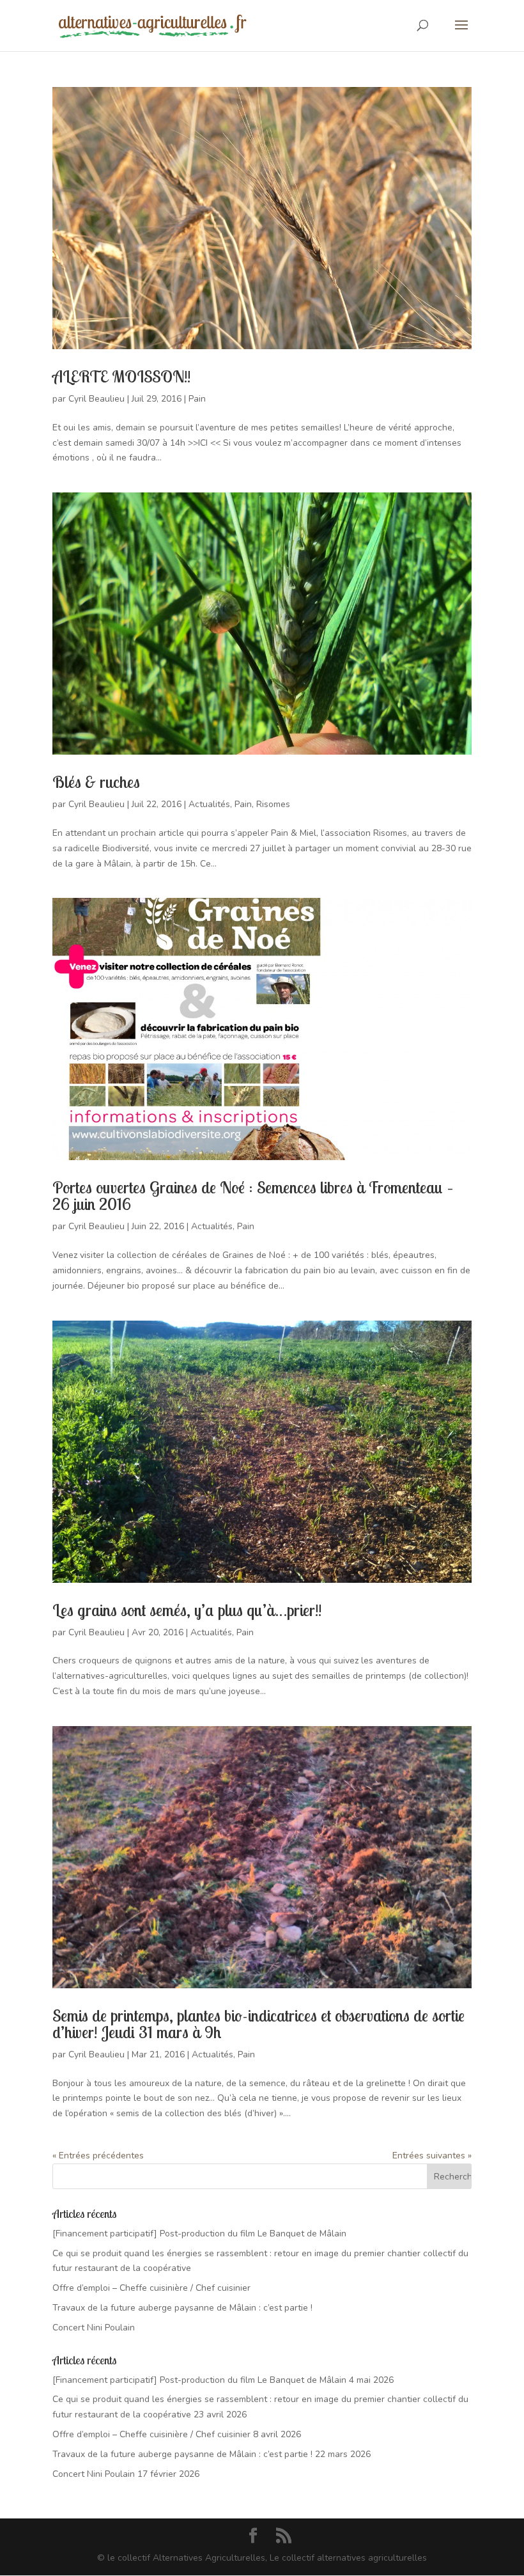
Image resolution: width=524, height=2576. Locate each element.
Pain (197, 399)
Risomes (273, 804)
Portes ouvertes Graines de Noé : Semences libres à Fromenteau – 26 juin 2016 (253, 1196)
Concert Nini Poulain (94, 2328)
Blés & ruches (96, 782)
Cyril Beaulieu (96, 399)
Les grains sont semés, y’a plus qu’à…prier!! (187, 1610)
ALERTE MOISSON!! (121, 376)
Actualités (209, 804)
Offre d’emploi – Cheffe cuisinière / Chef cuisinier (151, 2288)
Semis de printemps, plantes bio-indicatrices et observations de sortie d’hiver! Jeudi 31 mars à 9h (258, 2024)
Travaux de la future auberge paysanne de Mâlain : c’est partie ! (182, 2308)
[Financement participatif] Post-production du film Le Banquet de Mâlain (199, 2234)
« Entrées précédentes (98, 2156)
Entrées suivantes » (432, 2156)
